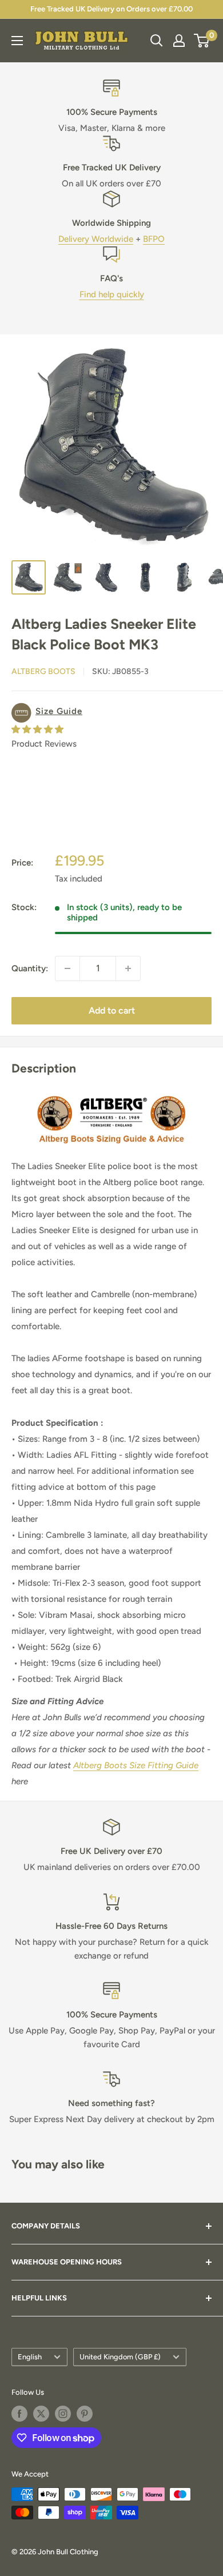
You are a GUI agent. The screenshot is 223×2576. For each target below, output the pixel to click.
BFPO (154, 239)
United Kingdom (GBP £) (120, 2357)
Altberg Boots (43, 671)
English (30, 2357)
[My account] (179, 41)
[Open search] (157, 41)
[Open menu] (17, 41)
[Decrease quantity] (67, 968)
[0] (202, 41)
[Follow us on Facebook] (19, 2414)
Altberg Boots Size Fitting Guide (136, 1765)
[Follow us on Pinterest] (85, 2414)
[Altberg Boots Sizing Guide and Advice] (111, 1094)
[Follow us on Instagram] (63, 2414)
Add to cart (112, 1010)
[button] (111, 713)
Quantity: (30, 968)
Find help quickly (112, 294)
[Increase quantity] (128, 968)
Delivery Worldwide (96, 239)
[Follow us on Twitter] (41, 2414)
